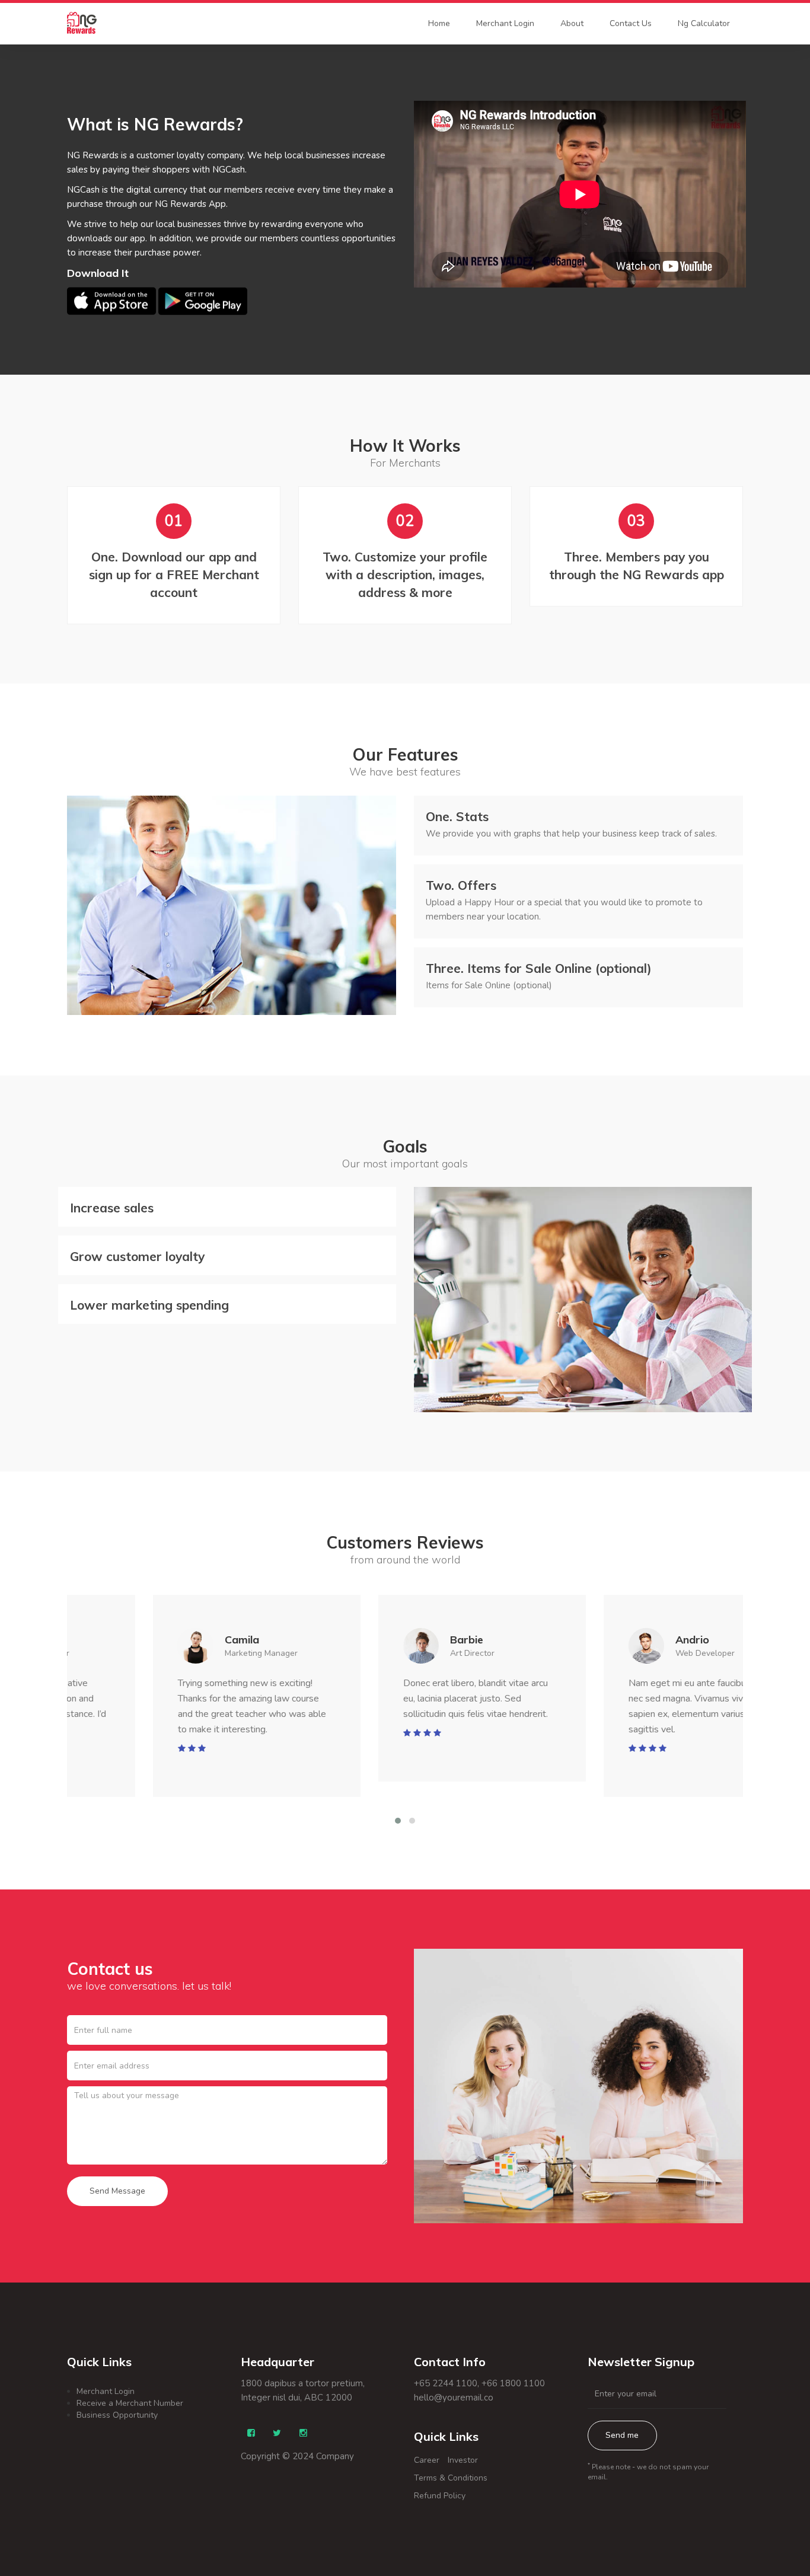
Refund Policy (440, 2496)
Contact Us (631, 23)
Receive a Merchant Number (130, 2403)
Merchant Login (505, 23)
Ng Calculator (704, 23)
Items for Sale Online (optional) (539, 968)
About (572, 23)
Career (427, 2460)
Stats (457, 816)
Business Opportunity (117, 2415)
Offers (461, 885)
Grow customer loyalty (137, 1256)
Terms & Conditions (451, 2478)
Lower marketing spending (149, 1305)
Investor (463, 2460)
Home (439, 23)
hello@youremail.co (454, 2398)
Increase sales (112, 1208)
